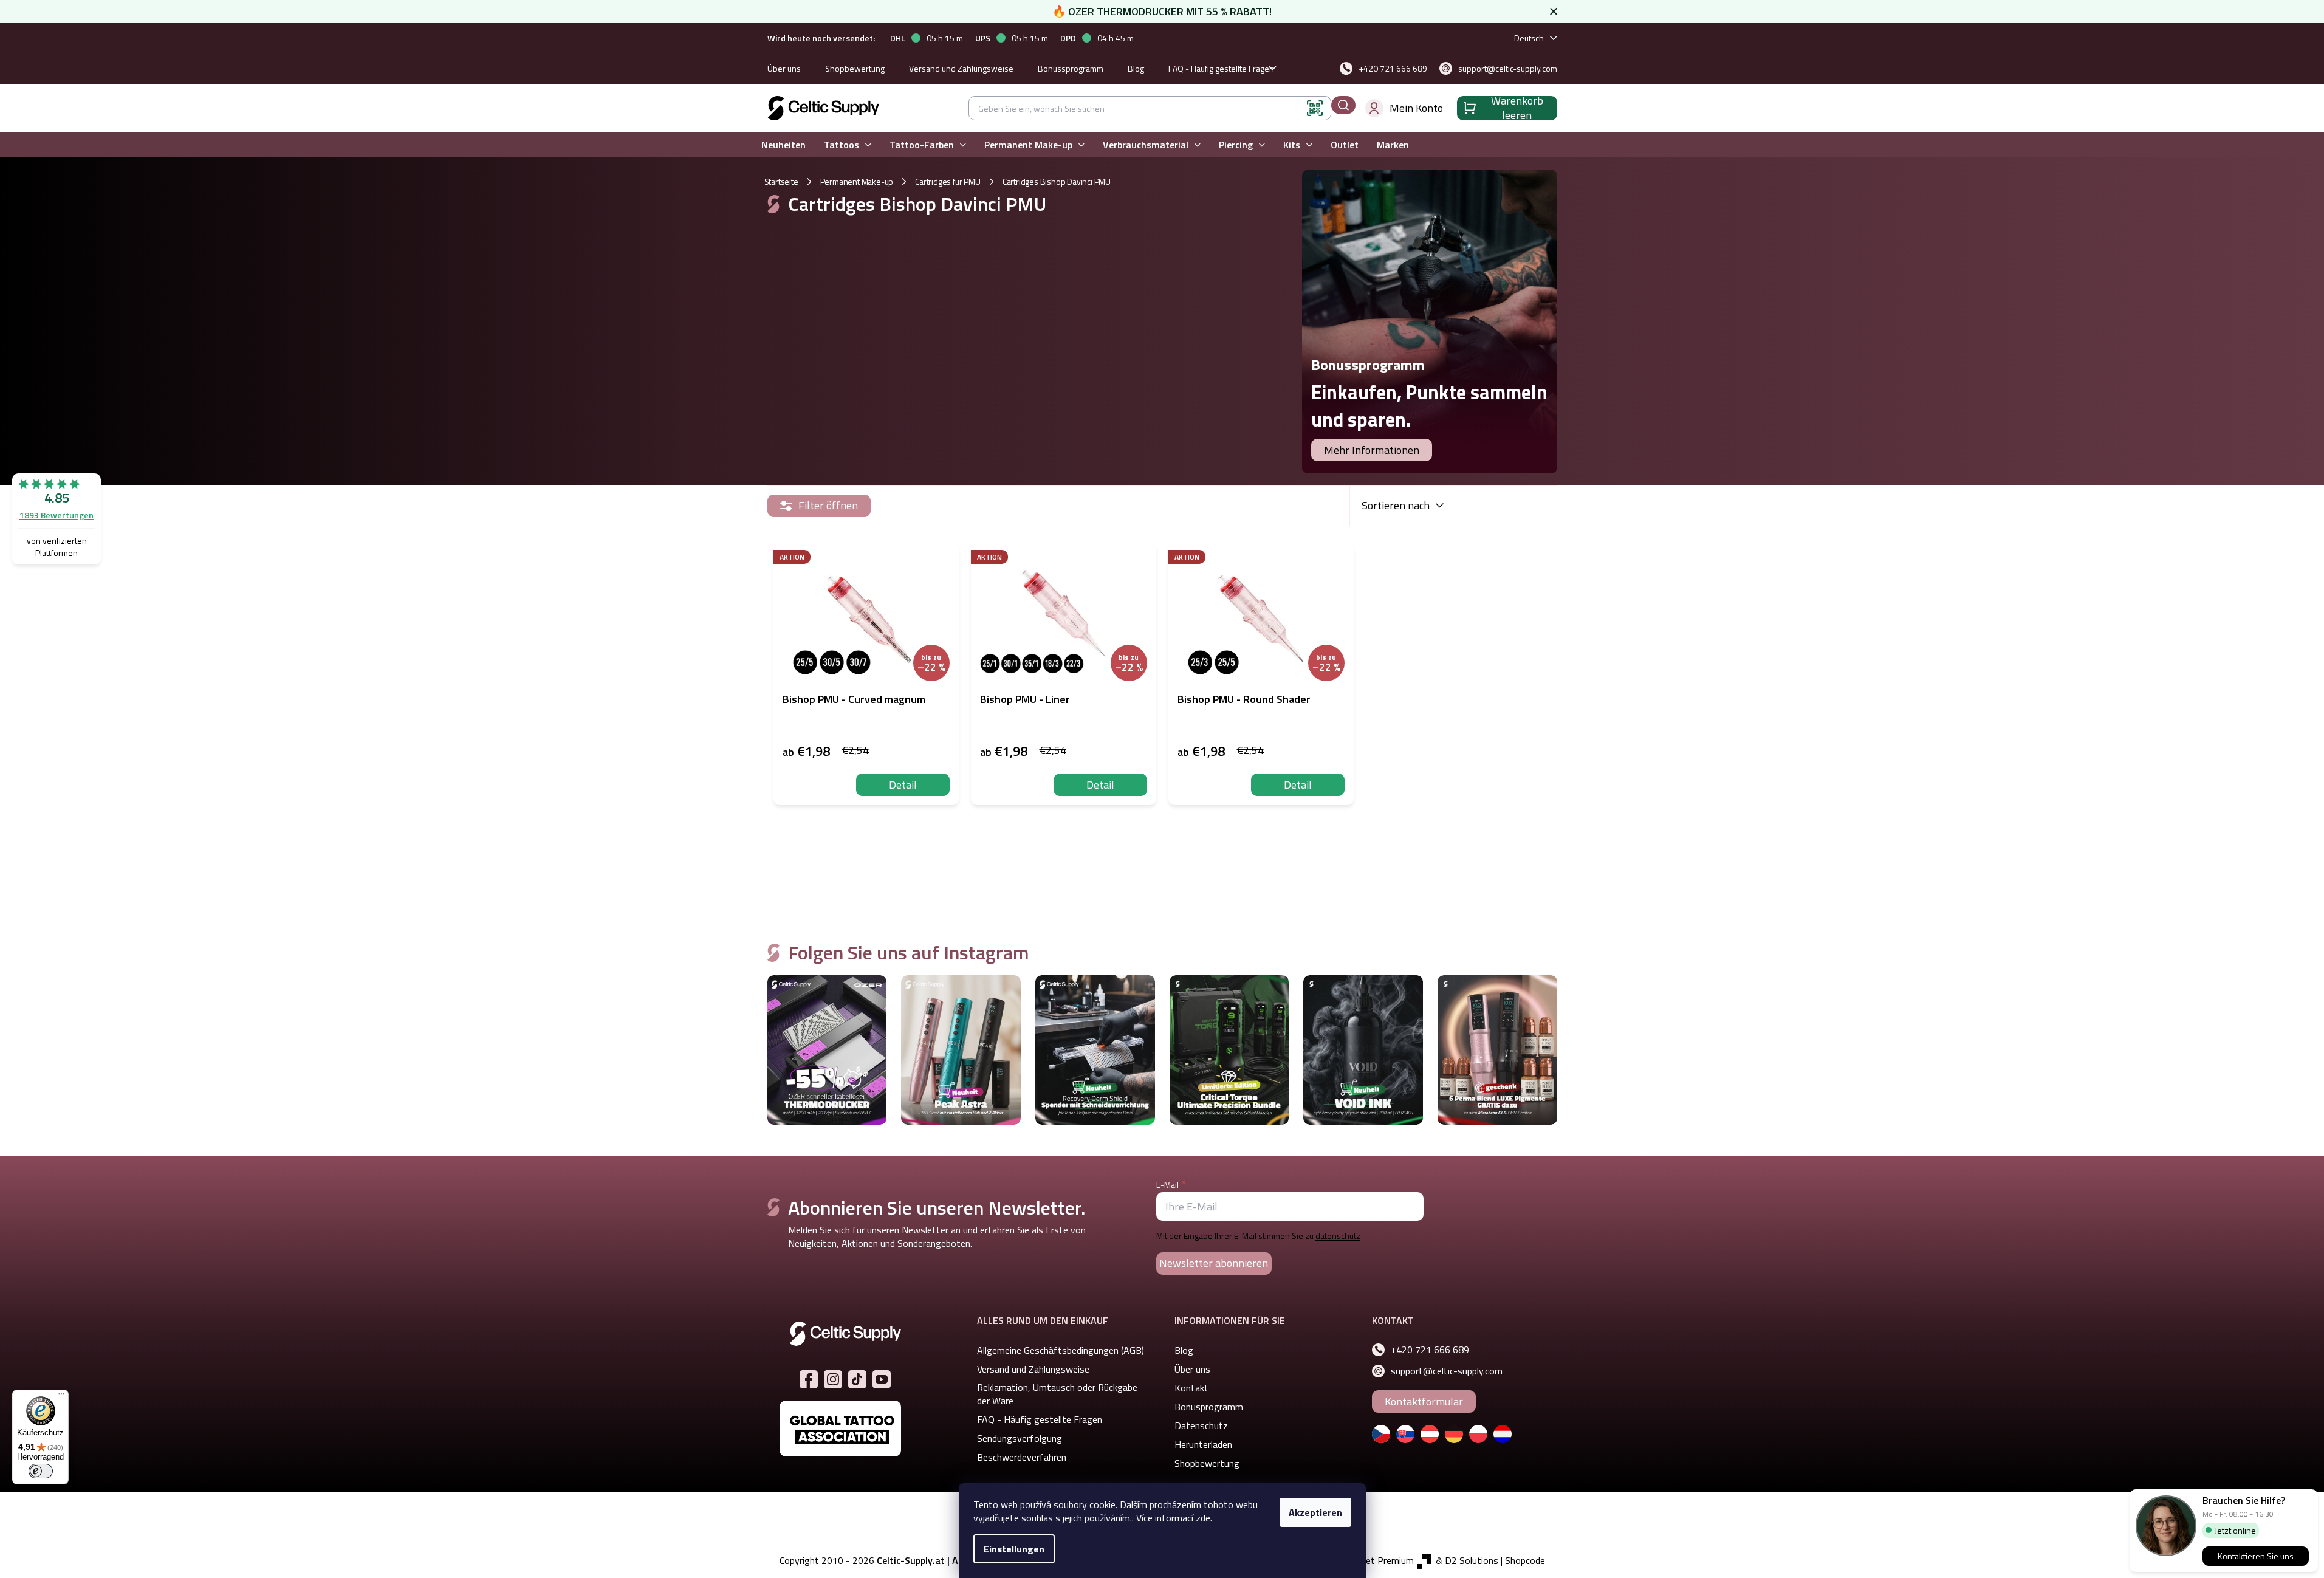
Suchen (1343, 105)
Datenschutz (1201, 1425)
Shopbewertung (855, 68)
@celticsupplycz (857, 1379)
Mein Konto (1416, 108)
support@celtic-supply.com (1447, 1371)
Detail (903, 785)
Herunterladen (1203, 1444)
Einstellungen (1014, 1549)
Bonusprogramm (1209, 1407)
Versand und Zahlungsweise (961, 68)
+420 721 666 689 (1430, 1350)
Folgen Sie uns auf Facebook (809, 1379)
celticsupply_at (833, 1379)
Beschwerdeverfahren (1022, 1457)
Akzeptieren (1315, 1512)
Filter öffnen (828, 505)
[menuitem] (783, 145)
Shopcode (1525, 1560)
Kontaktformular (1424, 1401)
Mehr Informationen (1372, 450)
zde (1203, 1518)
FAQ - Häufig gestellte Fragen (1221, 68)
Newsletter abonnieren (1214, 1263)
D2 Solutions (1472, 1560)
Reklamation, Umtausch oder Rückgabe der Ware (1057, 1394)
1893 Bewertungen (57, 515)
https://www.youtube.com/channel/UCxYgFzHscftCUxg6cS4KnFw (882, 1379)
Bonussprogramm (1071, 68)
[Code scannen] (1315, 108)
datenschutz (1338, 1236)
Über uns (784, 68)
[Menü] (61, 1397)
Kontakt (1191, 1388)
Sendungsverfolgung (1020, 1438)
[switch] (41, 1471)
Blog (1136, 68)
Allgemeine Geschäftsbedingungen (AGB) (1061, 1350)
